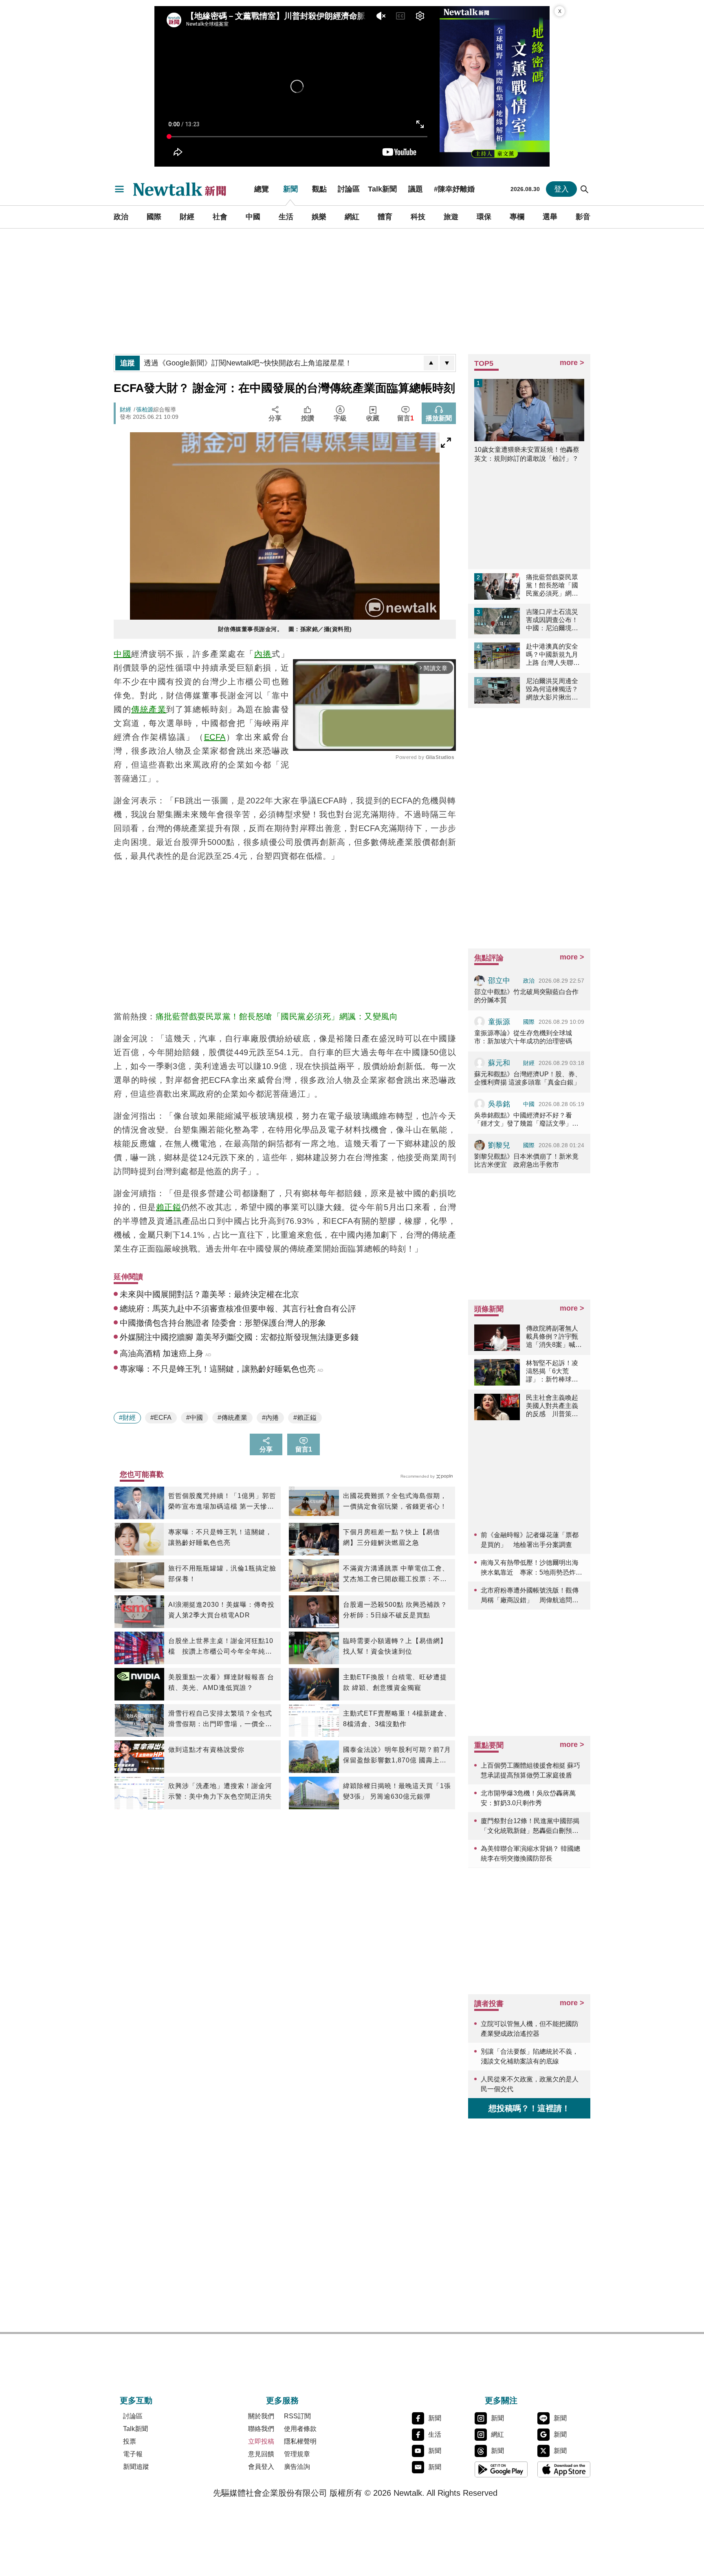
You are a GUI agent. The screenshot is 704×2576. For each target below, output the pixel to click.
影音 (583, 217)
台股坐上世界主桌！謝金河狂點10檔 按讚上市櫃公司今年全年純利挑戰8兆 (221, 1647)
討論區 (349, 189)
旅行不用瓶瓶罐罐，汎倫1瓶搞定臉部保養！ (222, 1574)
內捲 (263, 654)
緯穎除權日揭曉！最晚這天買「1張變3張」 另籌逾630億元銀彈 (397, 1791)
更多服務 (282, 2400)
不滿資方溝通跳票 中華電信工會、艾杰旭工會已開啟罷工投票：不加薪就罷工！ (396, 1575)
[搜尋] (585, 189)
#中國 (195, 1418)
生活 (286, 217)
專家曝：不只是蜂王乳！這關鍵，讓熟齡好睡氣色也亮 (220, 1537)
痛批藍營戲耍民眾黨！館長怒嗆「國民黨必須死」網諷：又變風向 (277, 1016)
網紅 (352, 217)
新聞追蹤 (136, 2467)
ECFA (215, 737)
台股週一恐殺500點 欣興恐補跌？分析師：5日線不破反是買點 (395, 1610)
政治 (121, 217)
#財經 (127, 1418)
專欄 (517, 217)
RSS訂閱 (297, 2416)
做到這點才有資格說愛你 (206, 1750)
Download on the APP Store (564, 2469)
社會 (220, 217)
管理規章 (297, 2454)
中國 (253, 217)
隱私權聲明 (300, 2441)
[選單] (119, 189)
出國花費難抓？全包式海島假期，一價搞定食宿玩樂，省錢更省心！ (395, 1501)
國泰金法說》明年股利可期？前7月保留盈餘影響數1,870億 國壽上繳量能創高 (397, 1756)
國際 (154, 217)
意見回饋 (261, 2454)
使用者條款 (300, 2429)
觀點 (319, 189)
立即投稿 (261, 2441)
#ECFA (161, 1418)
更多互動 (136, 2400)
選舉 (550, 217)
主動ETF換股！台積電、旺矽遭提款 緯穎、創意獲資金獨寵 (395, 1682)
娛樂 (319, 217)
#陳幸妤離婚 (454, 189)
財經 (187, 217)
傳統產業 (149, 709)
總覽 (262, 189)
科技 (418, 217)
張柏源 (145, 409)
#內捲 (270, 1418)
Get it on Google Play (501, 2469)
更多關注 (501, 2400)
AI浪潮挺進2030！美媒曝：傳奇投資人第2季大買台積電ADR (221, 1610)
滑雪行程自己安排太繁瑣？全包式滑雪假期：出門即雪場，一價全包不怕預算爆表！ (220, 1720)
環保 (484, 217)
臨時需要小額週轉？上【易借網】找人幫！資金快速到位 (395, 1646)
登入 (561, 189)
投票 (130, 2441)
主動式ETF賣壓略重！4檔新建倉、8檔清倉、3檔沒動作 (397, 1719)
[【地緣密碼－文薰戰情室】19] (495, 86)
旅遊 (451, 217)
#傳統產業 (232, 1418)
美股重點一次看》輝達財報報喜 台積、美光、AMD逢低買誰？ (221, 1682)
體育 (385, 217)
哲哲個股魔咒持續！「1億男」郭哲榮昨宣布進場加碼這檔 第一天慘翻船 (222, 1502)
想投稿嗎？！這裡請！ (529, 2108)
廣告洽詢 (297, 2467)
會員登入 (261, 2467)
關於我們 (261, 2416)
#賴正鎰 (305, 1418)
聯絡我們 (261, 2429)
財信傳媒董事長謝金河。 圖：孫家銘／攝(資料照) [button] (285, 629)
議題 (416, 189)
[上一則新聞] (431, 363)
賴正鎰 (169, 1207)
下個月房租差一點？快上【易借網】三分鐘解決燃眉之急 (392, 1537)
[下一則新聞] (447, 363)
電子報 (133, 2454)
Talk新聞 (382, 189)
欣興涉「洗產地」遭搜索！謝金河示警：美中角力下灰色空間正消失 (220, 1791)
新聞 (290, 189)
